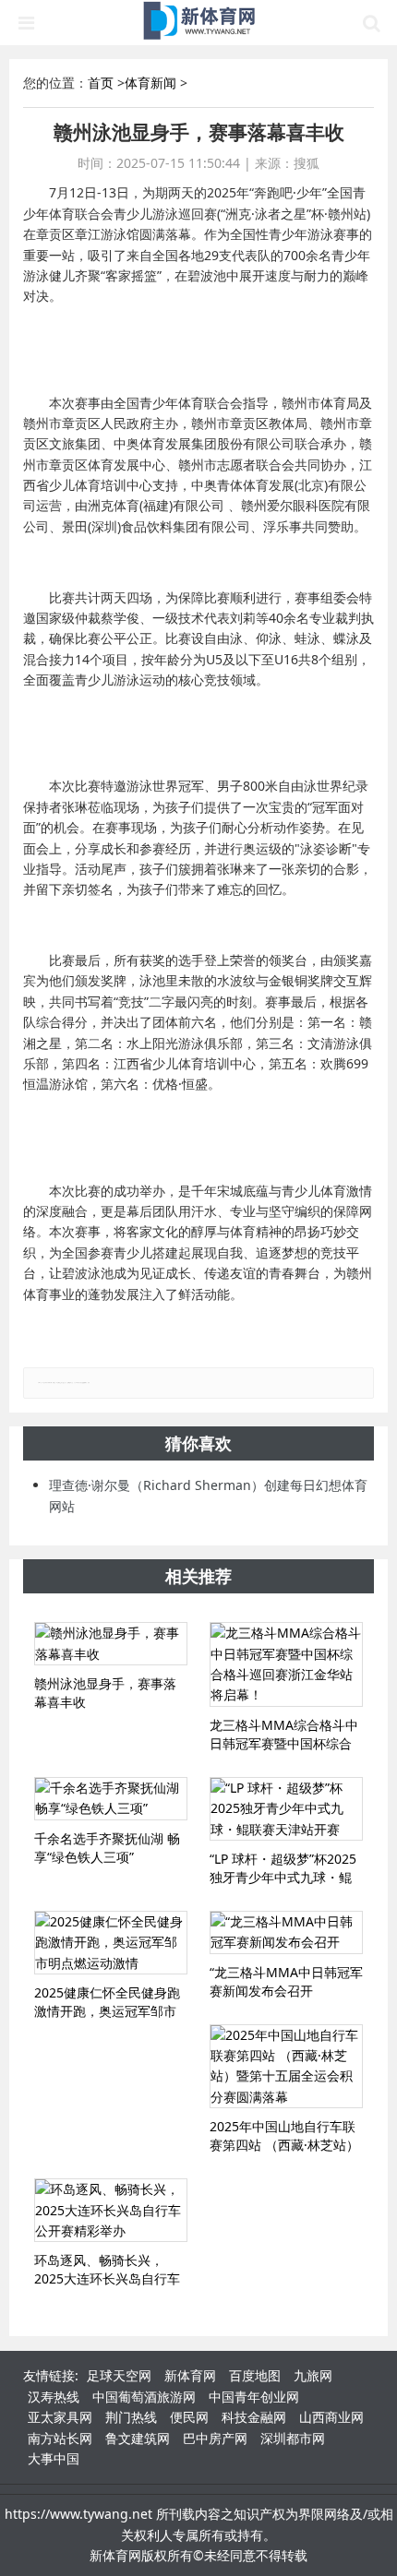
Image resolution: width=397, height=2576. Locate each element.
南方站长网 (60, 2438)
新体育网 (190, 2375)
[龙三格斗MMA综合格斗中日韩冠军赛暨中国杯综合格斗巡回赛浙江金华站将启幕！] (286, 1664)
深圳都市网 (293, 2438)
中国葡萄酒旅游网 (144, 2397)
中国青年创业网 (254, 2397)
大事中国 (54, 2458)
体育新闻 (150, 83)
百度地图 (255, 2375)
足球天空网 (119, 2375)
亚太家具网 (60, 2417)
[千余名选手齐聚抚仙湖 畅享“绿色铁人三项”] (111, 1799)
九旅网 (313, 2375)
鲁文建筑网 (138, 2438)
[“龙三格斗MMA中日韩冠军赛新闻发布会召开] (286, 1932)
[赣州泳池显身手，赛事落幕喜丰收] (111, 1644)
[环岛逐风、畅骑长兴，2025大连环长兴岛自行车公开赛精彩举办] (111, 2210)
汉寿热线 (54, 2397)
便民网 (189, 2417)
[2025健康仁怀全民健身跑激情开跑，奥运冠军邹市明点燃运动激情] (111, 1943)
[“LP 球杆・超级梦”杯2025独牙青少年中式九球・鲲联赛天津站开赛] (286, 1809)
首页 (101, 83)
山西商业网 (331, 2417)
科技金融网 (254, 2417)
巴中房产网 (215, 2438)
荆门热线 (131, 2417)
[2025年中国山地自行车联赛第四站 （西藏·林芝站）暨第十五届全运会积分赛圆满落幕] (286, 2067)
